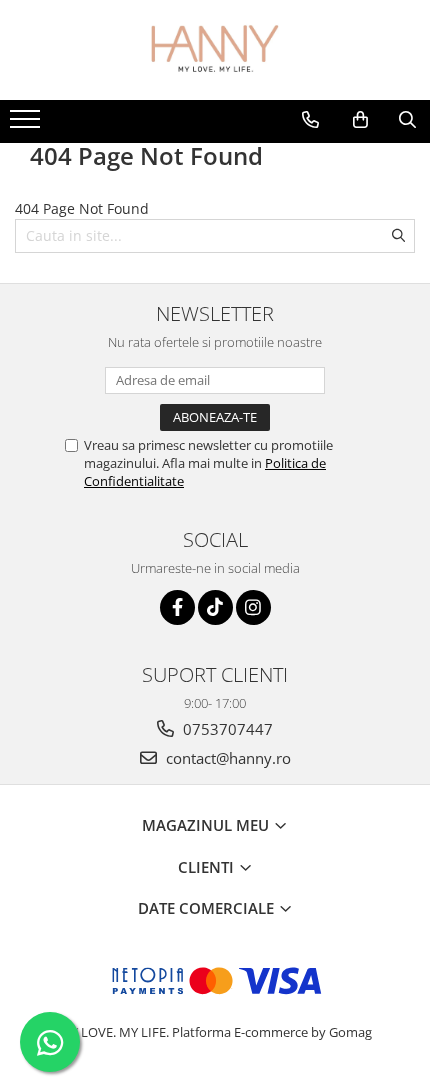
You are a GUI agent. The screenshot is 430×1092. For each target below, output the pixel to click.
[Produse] (27, 125)
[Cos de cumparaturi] (360, 120)
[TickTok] (215, 607)
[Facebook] (177, 607)
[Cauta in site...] (407, 120)
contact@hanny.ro (226, 758)
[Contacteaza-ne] (310, 120)
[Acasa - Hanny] (215, 50)
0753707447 (226, 729)
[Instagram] (253, 607)
